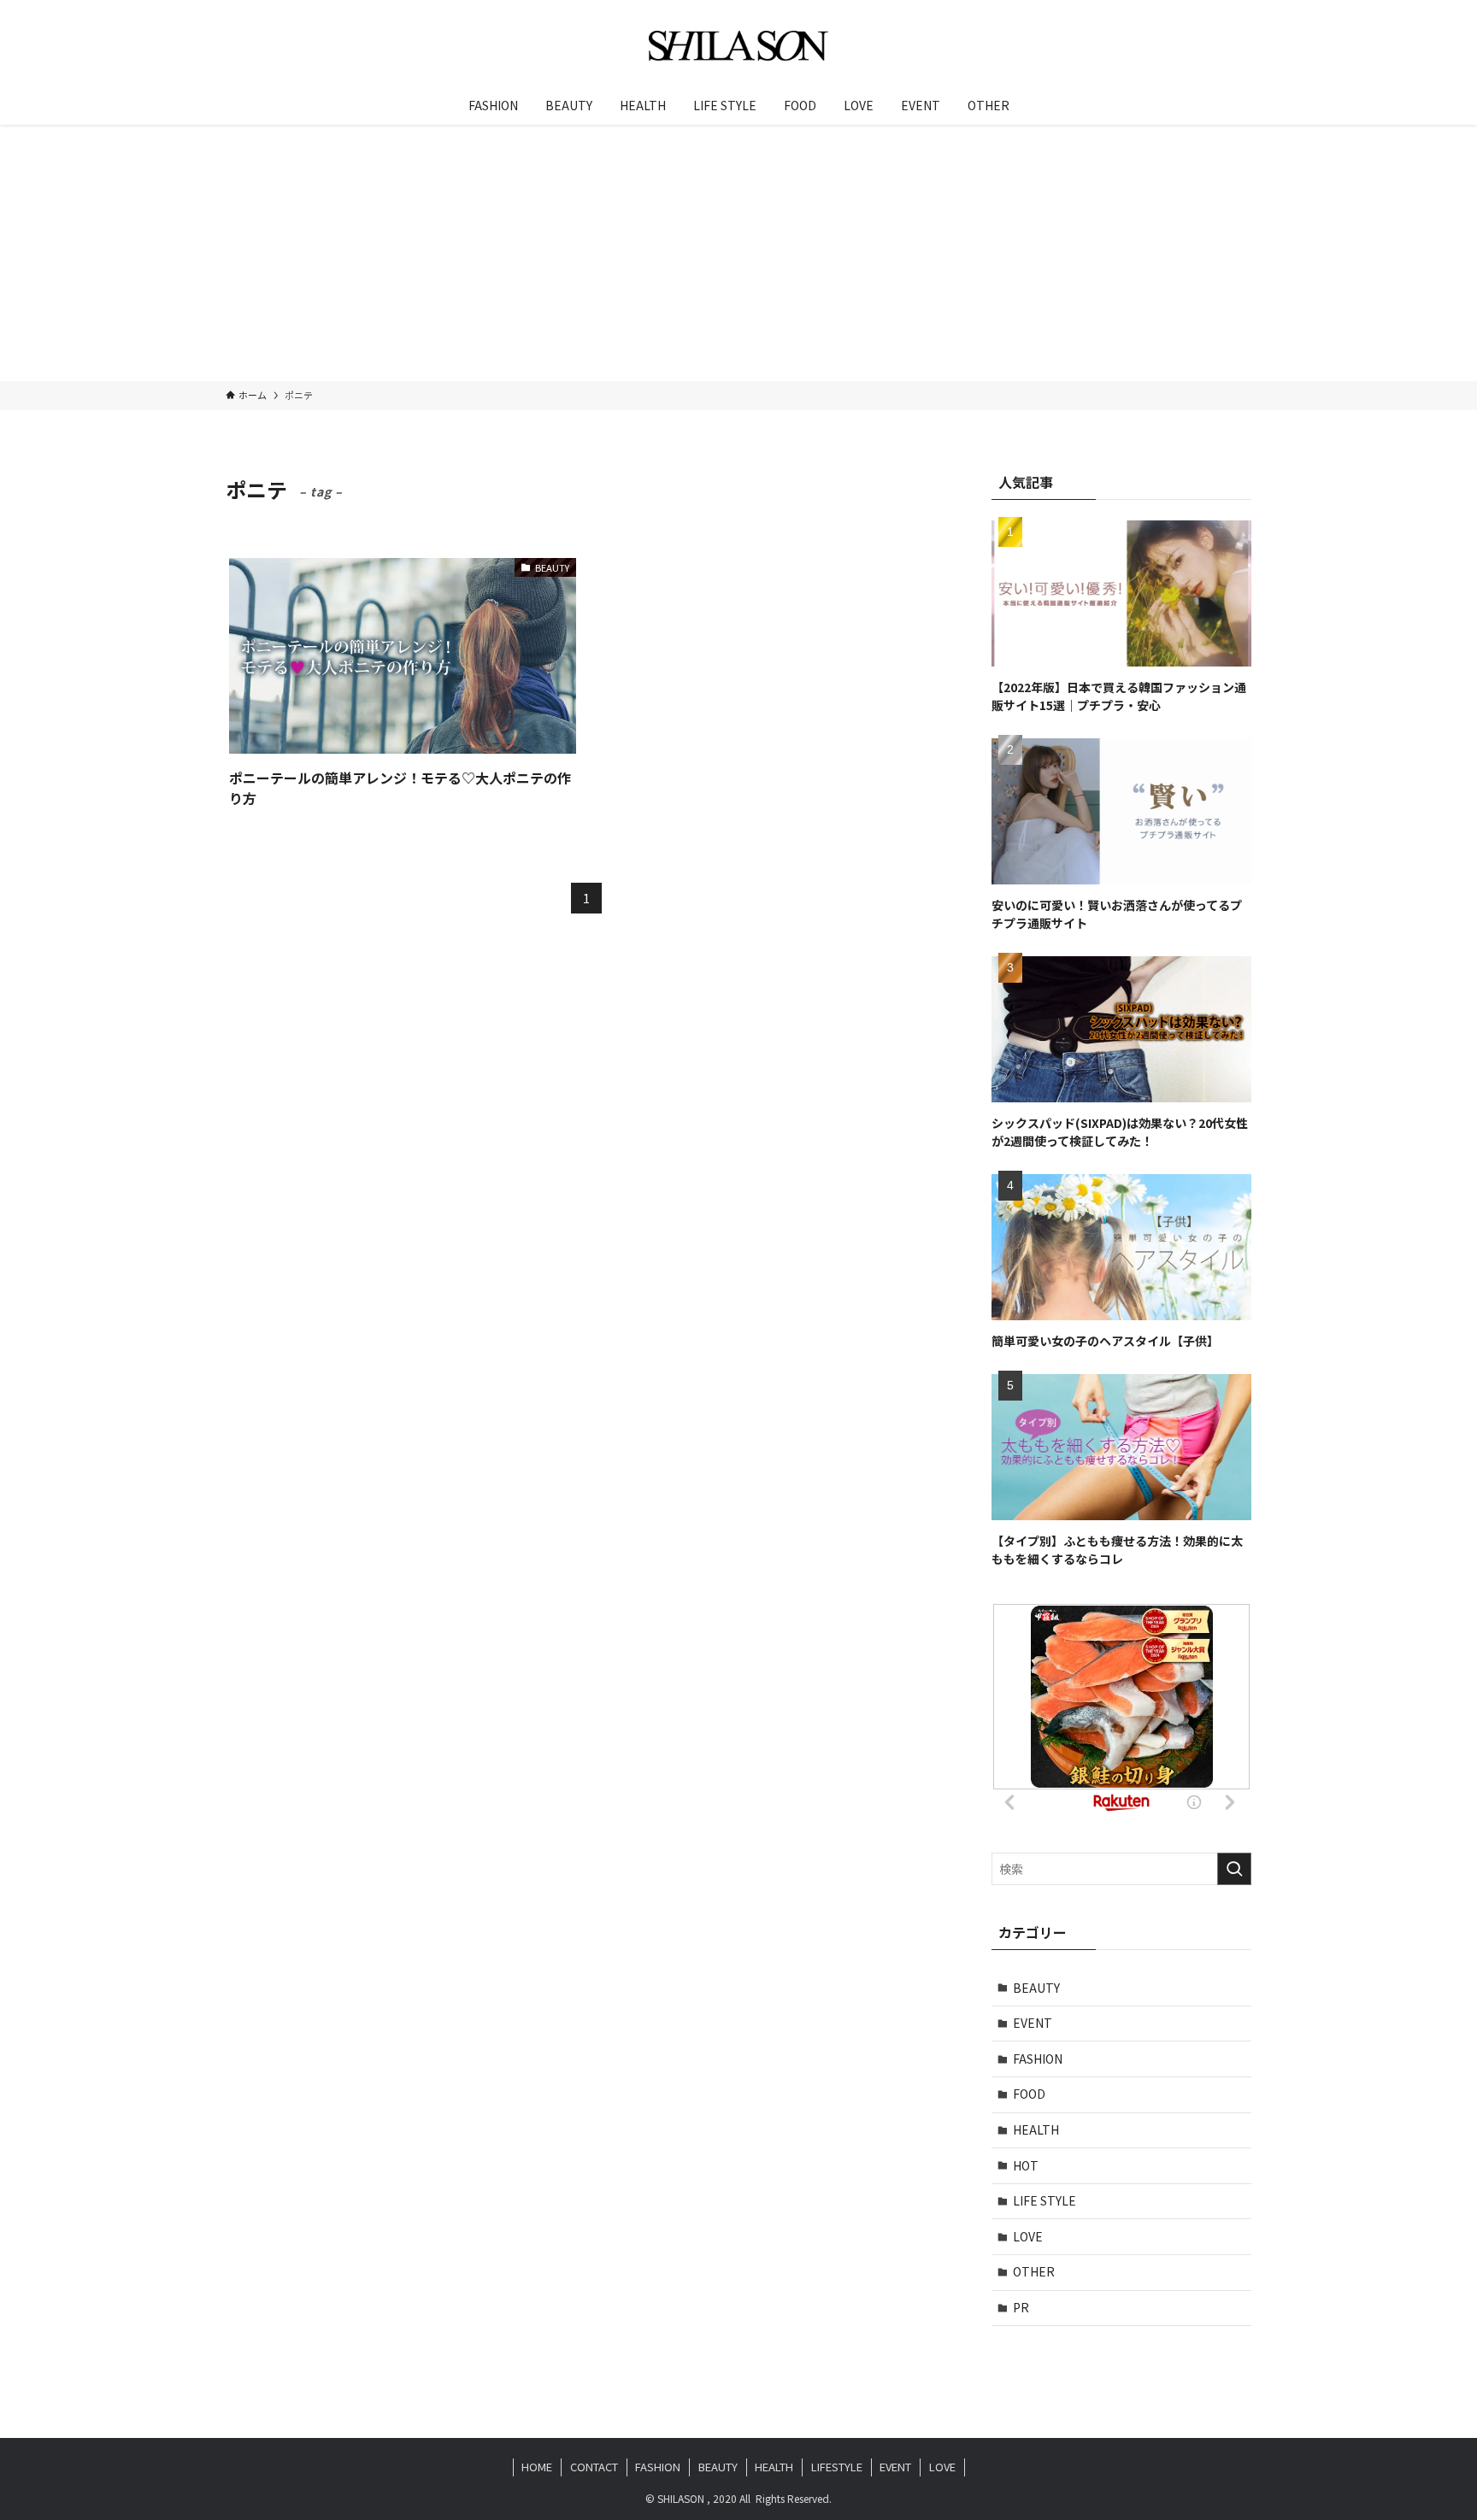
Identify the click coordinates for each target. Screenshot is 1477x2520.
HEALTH (1036, 2129)
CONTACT (594, 2467)
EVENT (1033, 2023)
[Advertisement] (738, 253)
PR (1021, 2307)
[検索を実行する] (1234, 1869)
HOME (537, 2467)
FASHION (1038, 2059)
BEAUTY (1036, 1988)
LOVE (1028, 2236)
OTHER (1034, 2271)
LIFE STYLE (1044, 2200)
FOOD (1029, 2094)
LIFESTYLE (837, 2467)
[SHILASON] (738, 46)
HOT (1026, 2165)
